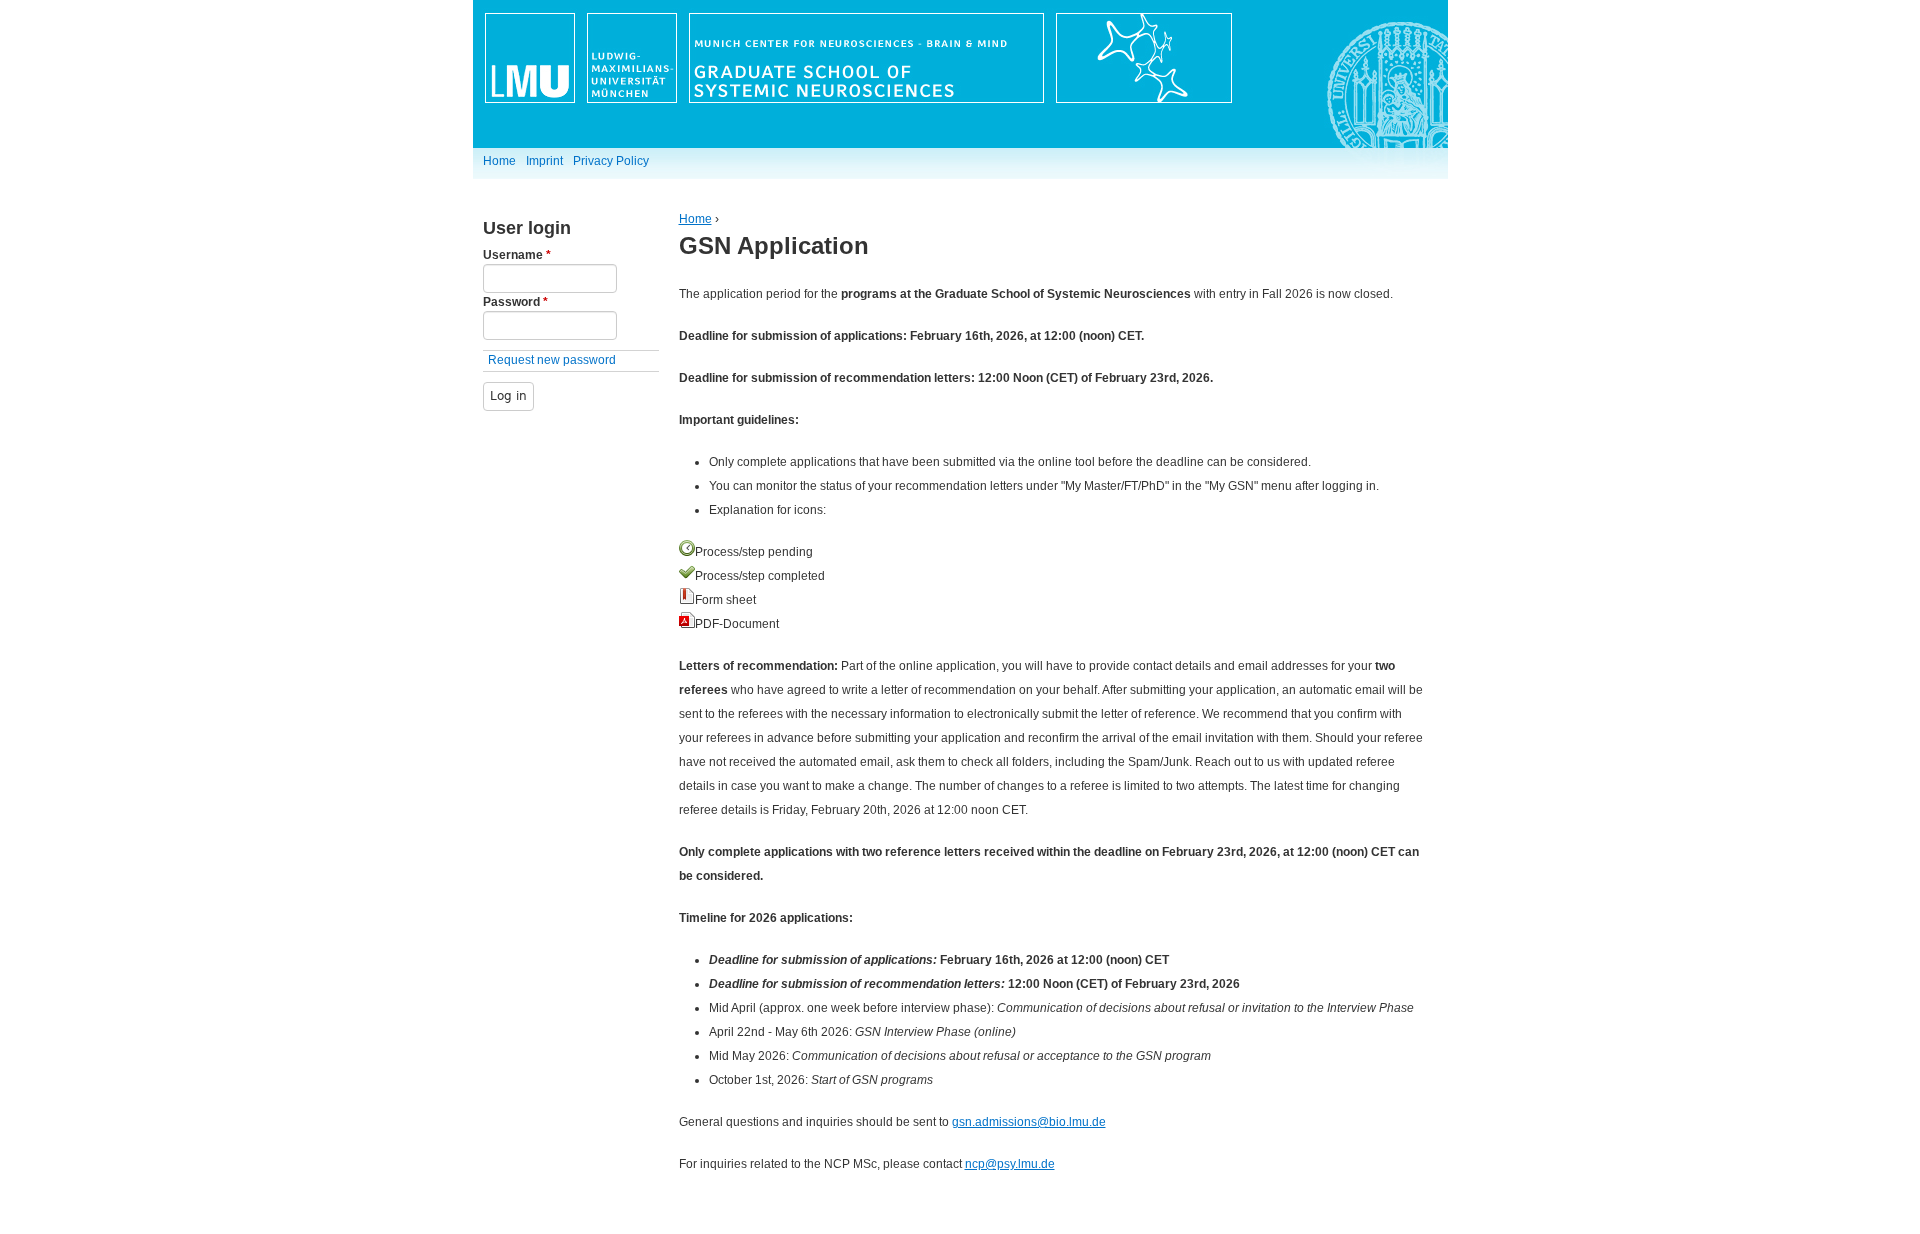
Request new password (552, 360)
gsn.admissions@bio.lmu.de (1029, 1122)
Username (517, 255)
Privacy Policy (611, 161)
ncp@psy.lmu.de (1010, 1164)
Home (695, 219)
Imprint (544, 161)
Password (515, 302)
